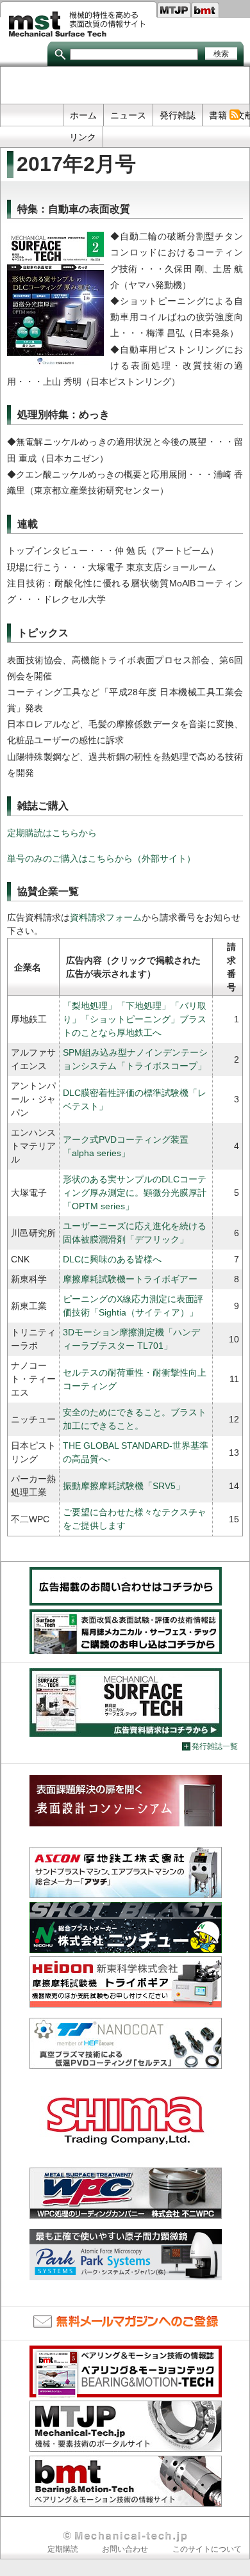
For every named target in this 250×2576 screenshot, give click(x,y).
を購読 (234, 115)
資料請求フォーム (106, 917)
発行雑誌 (178, 115)
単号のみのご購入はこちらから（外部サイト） (101, 858)
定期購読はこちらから (52, 833)
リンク (83, 137)
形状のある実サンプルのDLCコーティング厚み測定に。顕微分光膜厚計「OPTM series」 (135, 1193)
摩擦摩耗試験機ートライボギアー (130, 1279)
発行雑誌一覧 (215, 1746)
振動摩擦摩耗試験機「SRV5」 (124, 1486)
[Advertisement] (125, 86)
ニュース (128, 115)
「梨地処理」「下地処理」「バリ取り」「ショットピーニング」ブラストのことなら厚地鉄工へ (135, 1019)
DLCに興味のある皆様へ (112, 1259)
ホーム (83, 115)
